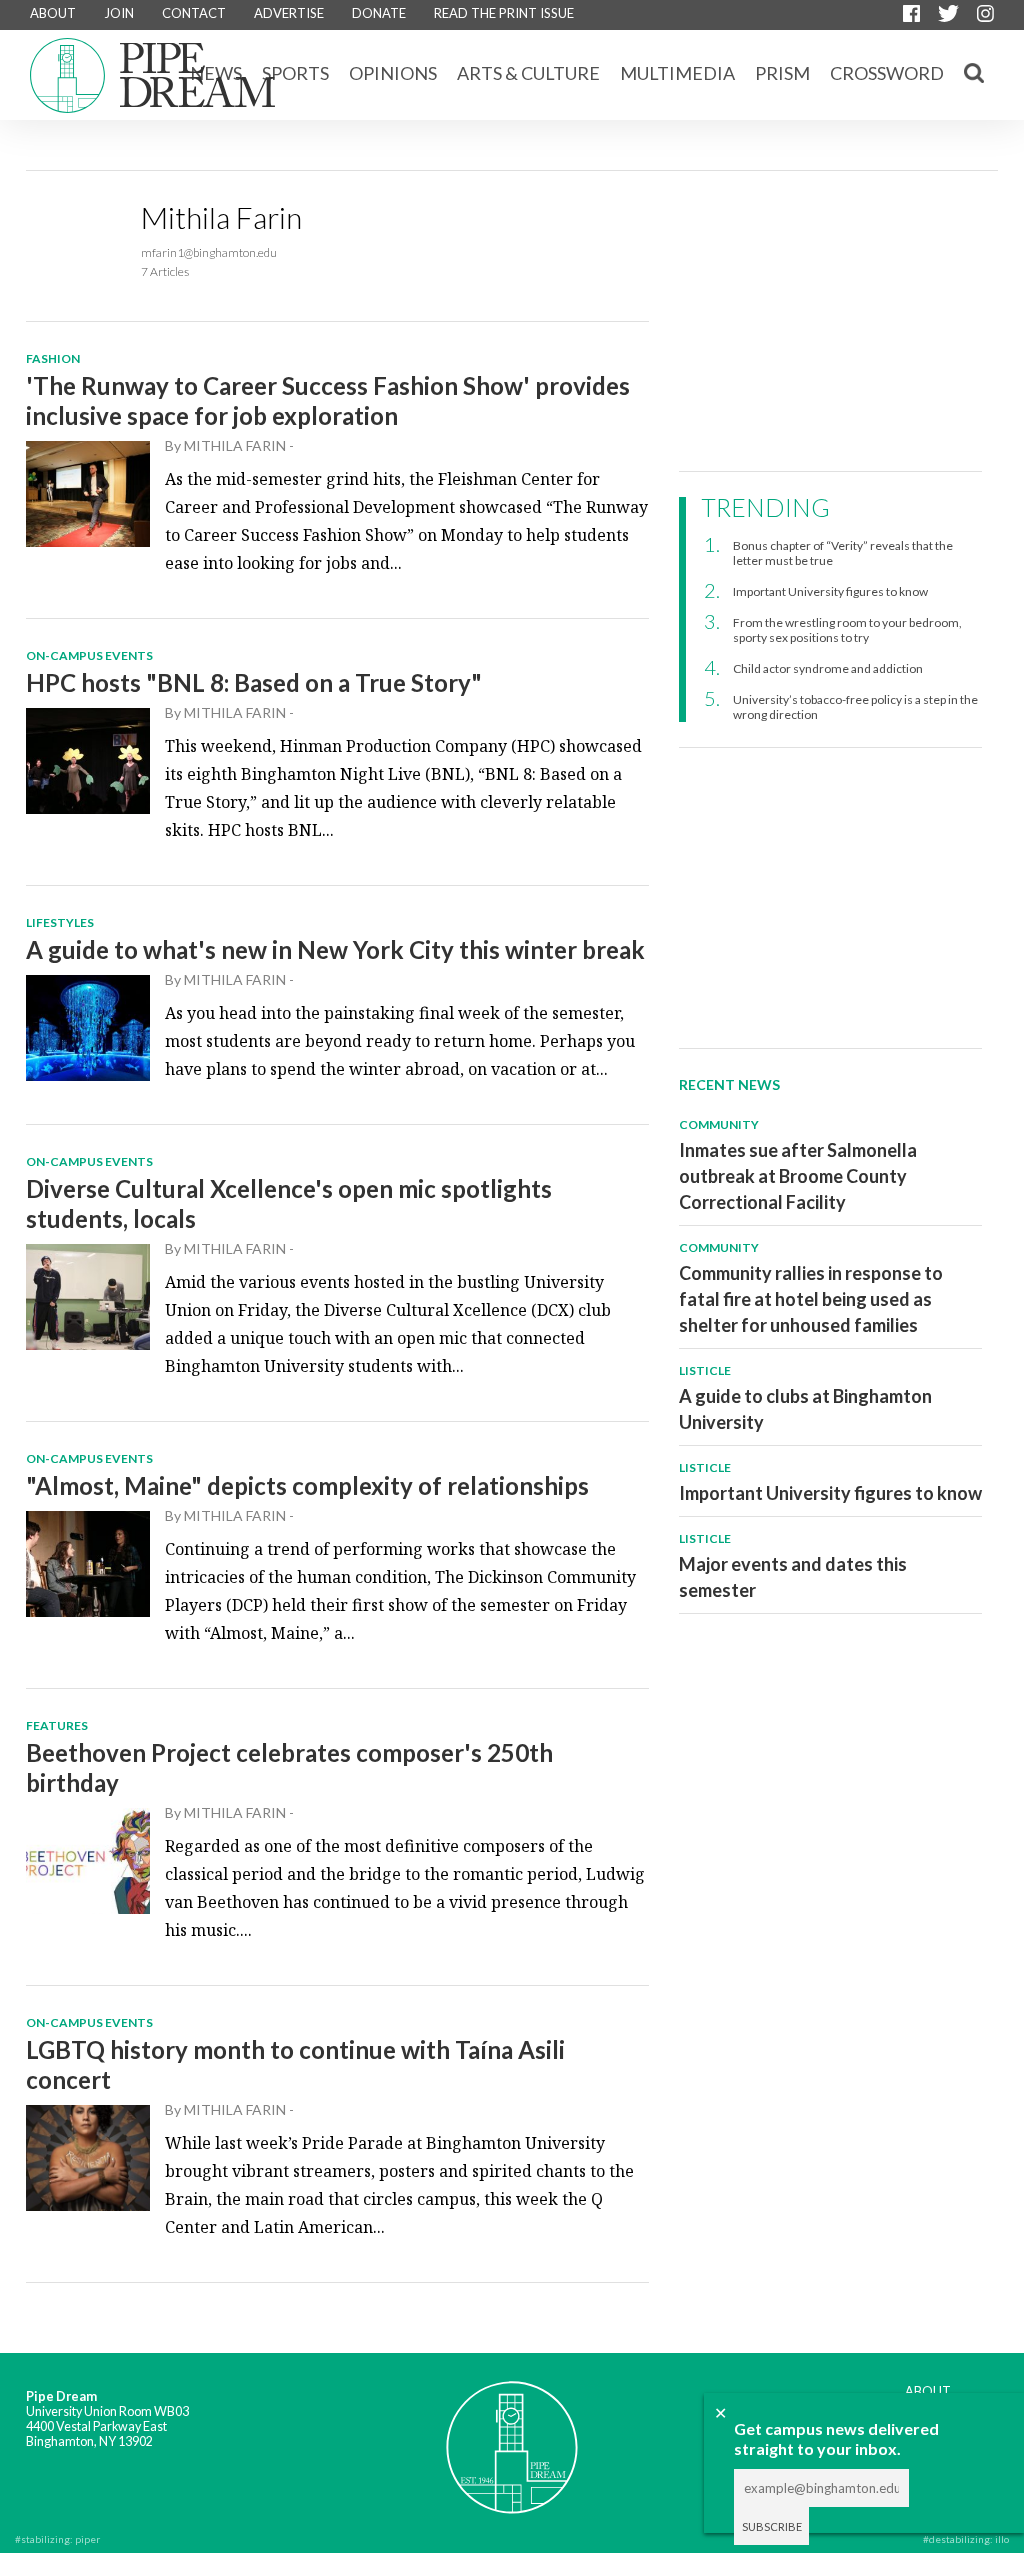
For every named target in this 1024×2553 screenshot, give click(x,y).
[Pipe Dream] (512, 2434)
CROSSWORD (887, 73)
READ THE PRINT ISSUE (504, 13)
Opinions (393, 73)
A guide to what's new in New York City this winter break (335, 949)
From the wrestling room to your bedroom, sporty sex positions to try (847, 630)
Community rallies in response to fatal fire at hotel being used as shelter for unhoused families (811, 1299)
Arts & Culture (528, 73)
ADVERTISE (289, 13)
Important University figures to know (830, 591)
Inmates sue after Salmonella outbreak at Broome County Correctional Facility (798, 1176)
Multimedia (677, 73)
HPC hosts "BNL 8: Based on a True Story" (254, 682)
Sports (295, 73)
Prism (782, 73)
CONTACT (194, 13)
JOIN (119, 13)
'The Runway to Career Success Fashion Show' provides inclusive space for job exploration (328, 400)
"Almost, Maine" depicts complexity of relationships (307, 1485)
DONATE (379, 13)
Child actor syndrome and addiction (828, 668)
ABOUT (53, 13)
